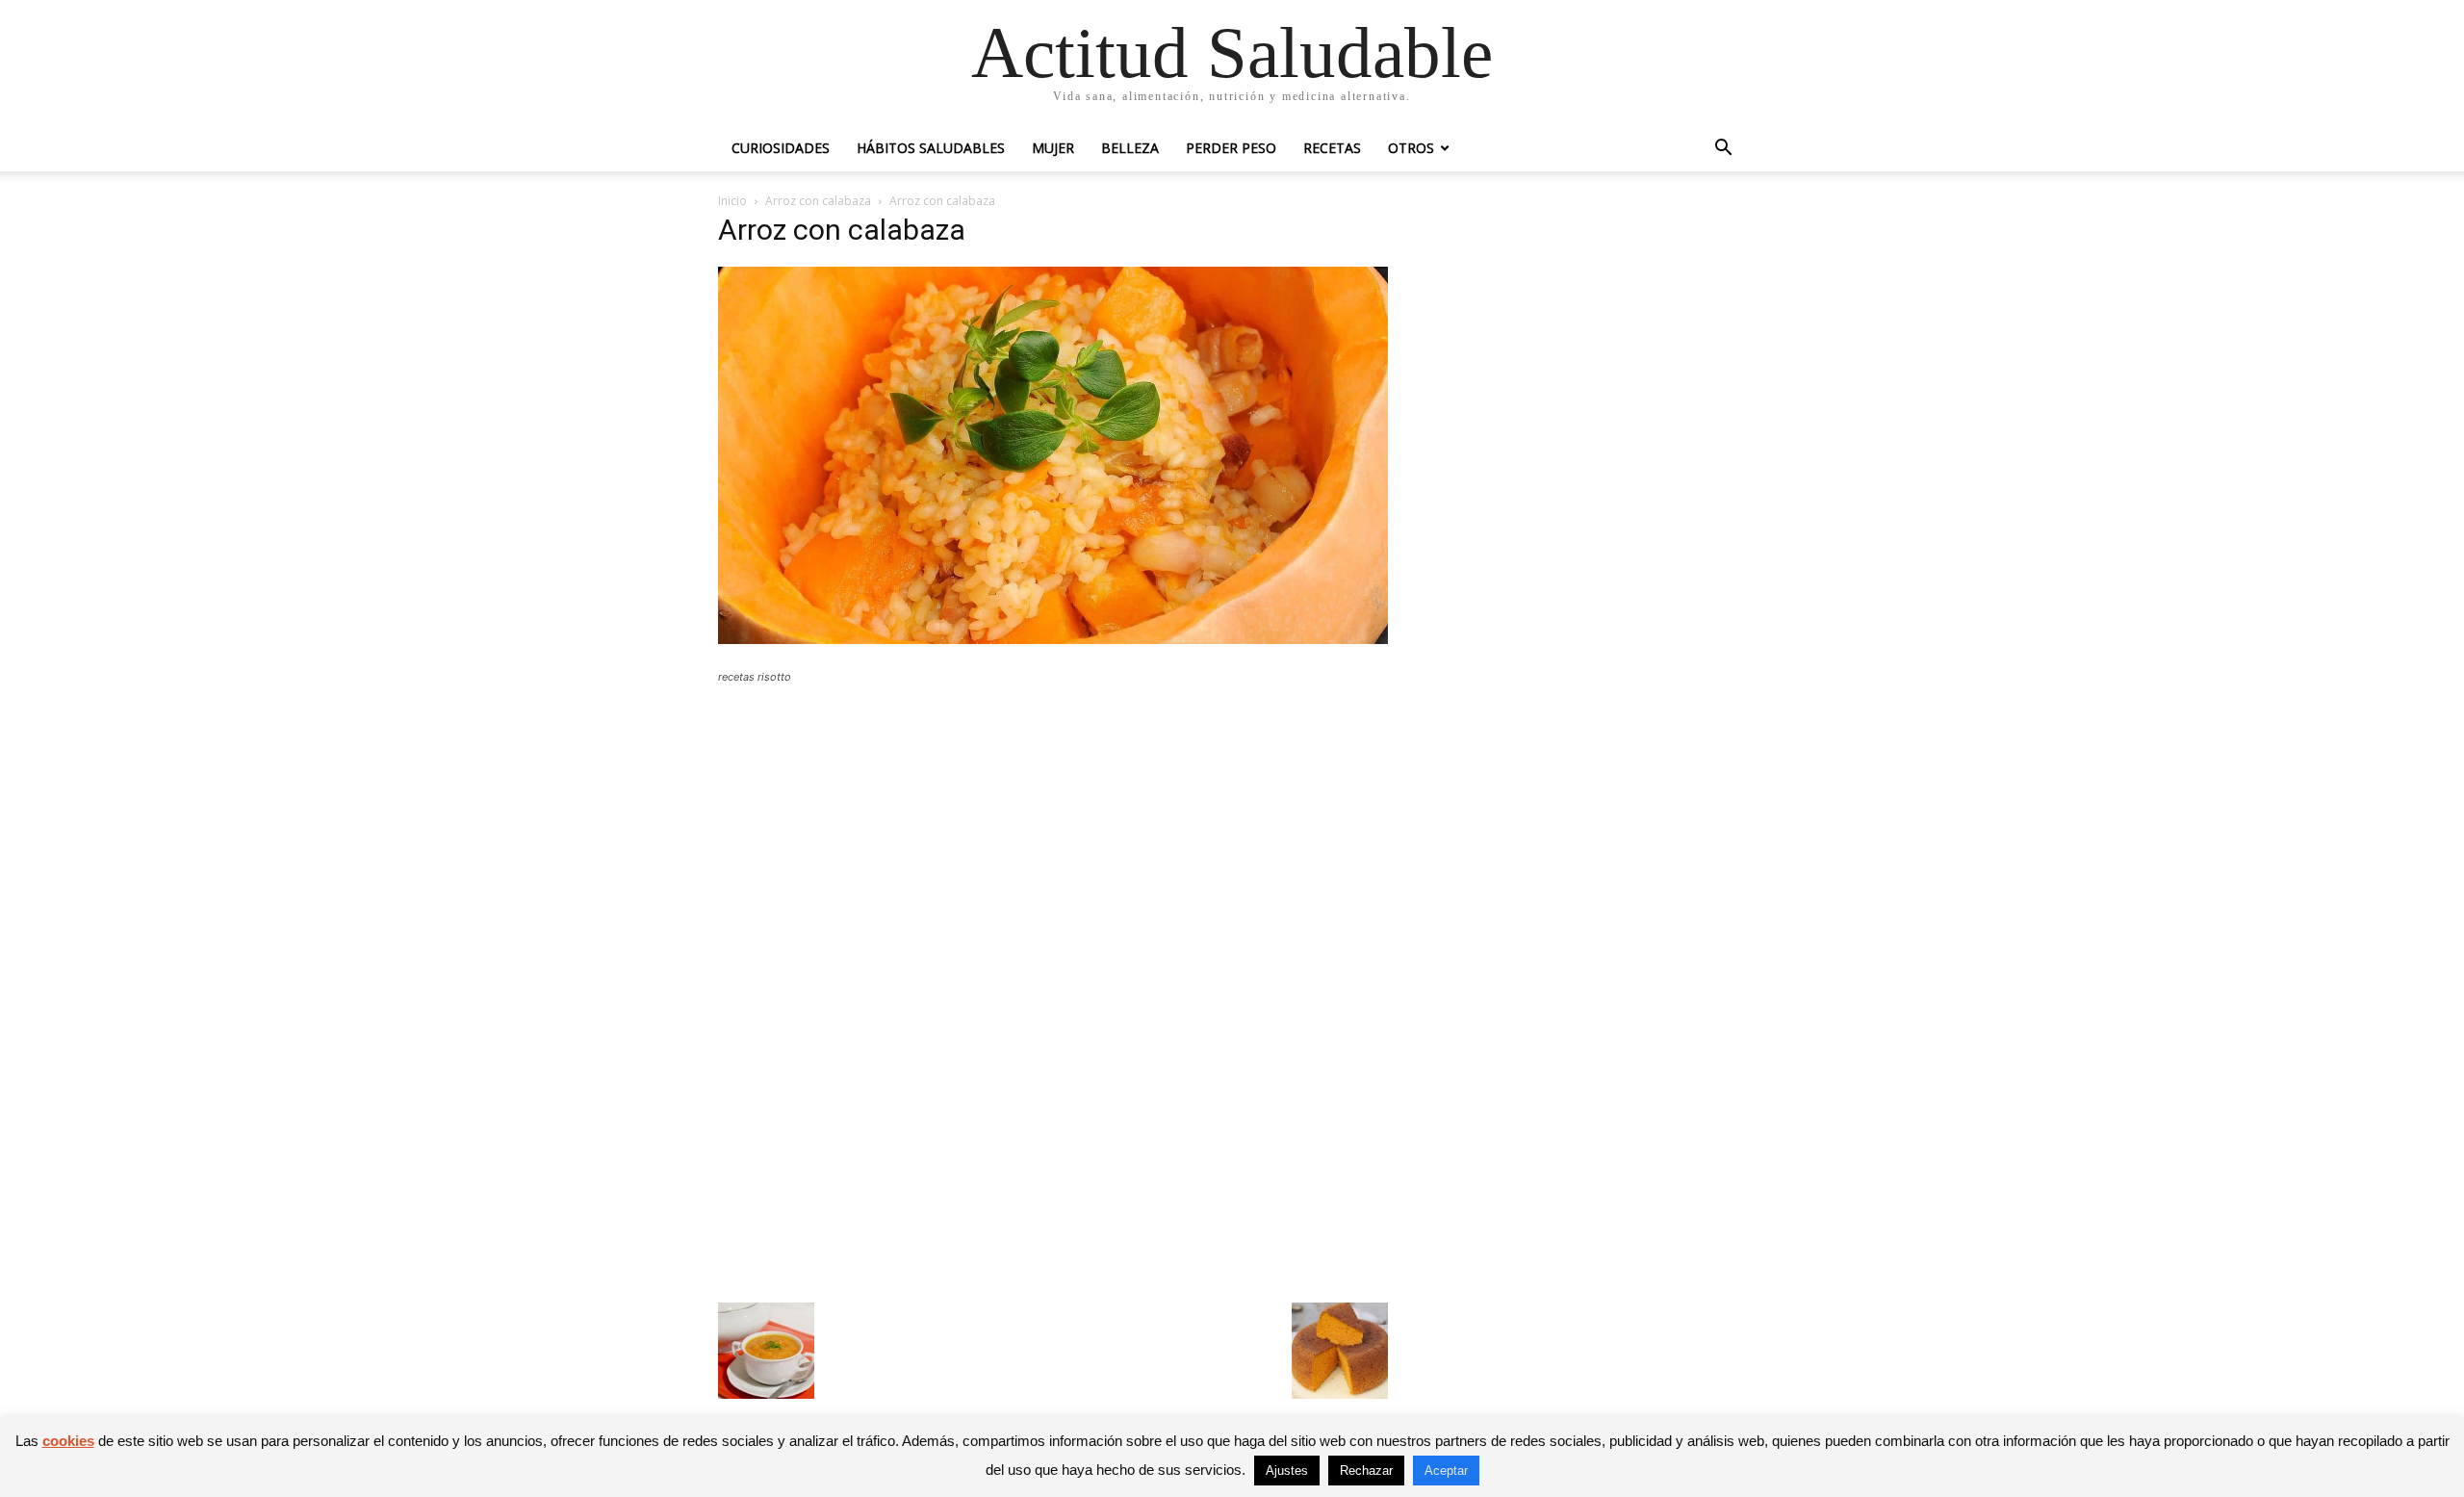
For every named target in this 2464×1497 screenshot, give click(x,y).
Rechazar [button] (1366, 1471)
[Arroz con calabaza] (1053, 639)
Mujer (1053, 148)
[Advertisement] (1053, 840)
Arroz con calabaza (818, 201)
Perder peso (1231, 148)
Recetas (1332, 148)
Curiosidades (781, 148)
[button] (1723, 150)
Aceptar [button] (1446, 1471)
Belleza (1130, 148)
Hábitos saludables (931, 148)
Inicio (732, 201)
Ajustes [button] (1287, 1471)
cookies (68, 1441)
